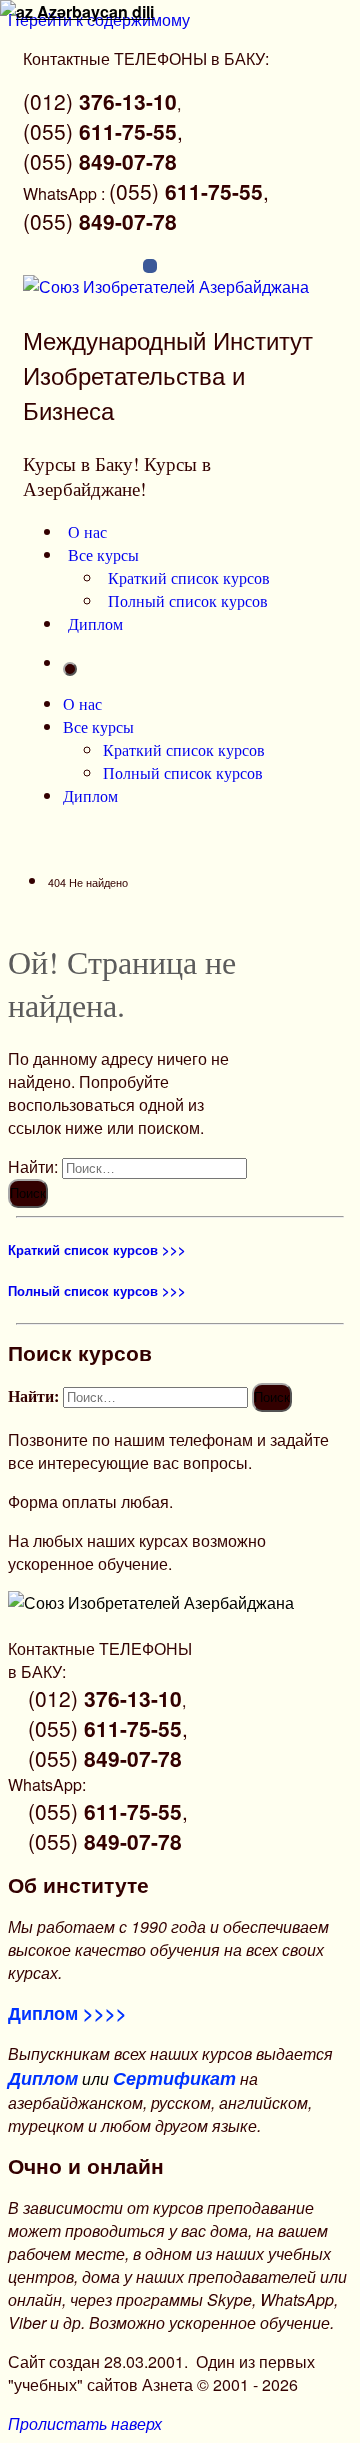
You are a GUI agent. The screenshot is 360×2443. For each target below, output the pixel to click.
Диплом (95, 623)
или (122, 2078)
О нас (87, 531)
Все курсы (103, 554)
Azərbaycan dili (93, 11)
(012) (100, 101)
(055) (100, 161)
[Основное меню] (70, 669)
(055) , (103, 131)
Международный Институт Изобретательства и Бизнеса (168, 374)
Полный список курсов (188, 600)
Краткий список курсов (189, 577)
